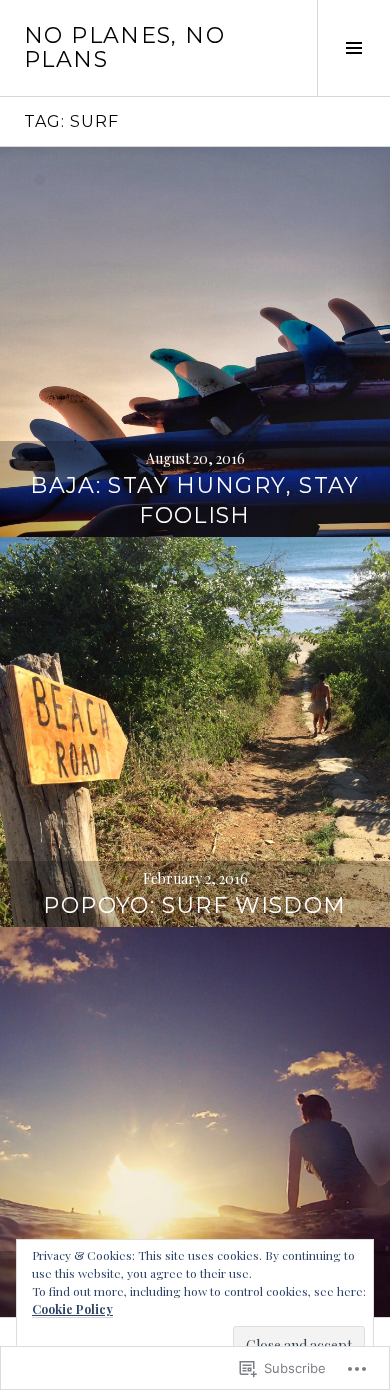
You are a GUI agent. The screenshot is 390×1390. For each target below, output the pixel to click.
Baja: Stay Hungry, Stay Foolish (195, 500)
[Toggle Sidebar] (353, 48)
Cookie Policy (72, 1309)
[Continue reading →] (195, 342)
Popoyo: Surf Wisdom (194, 905)
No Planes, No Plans (124, 47)
